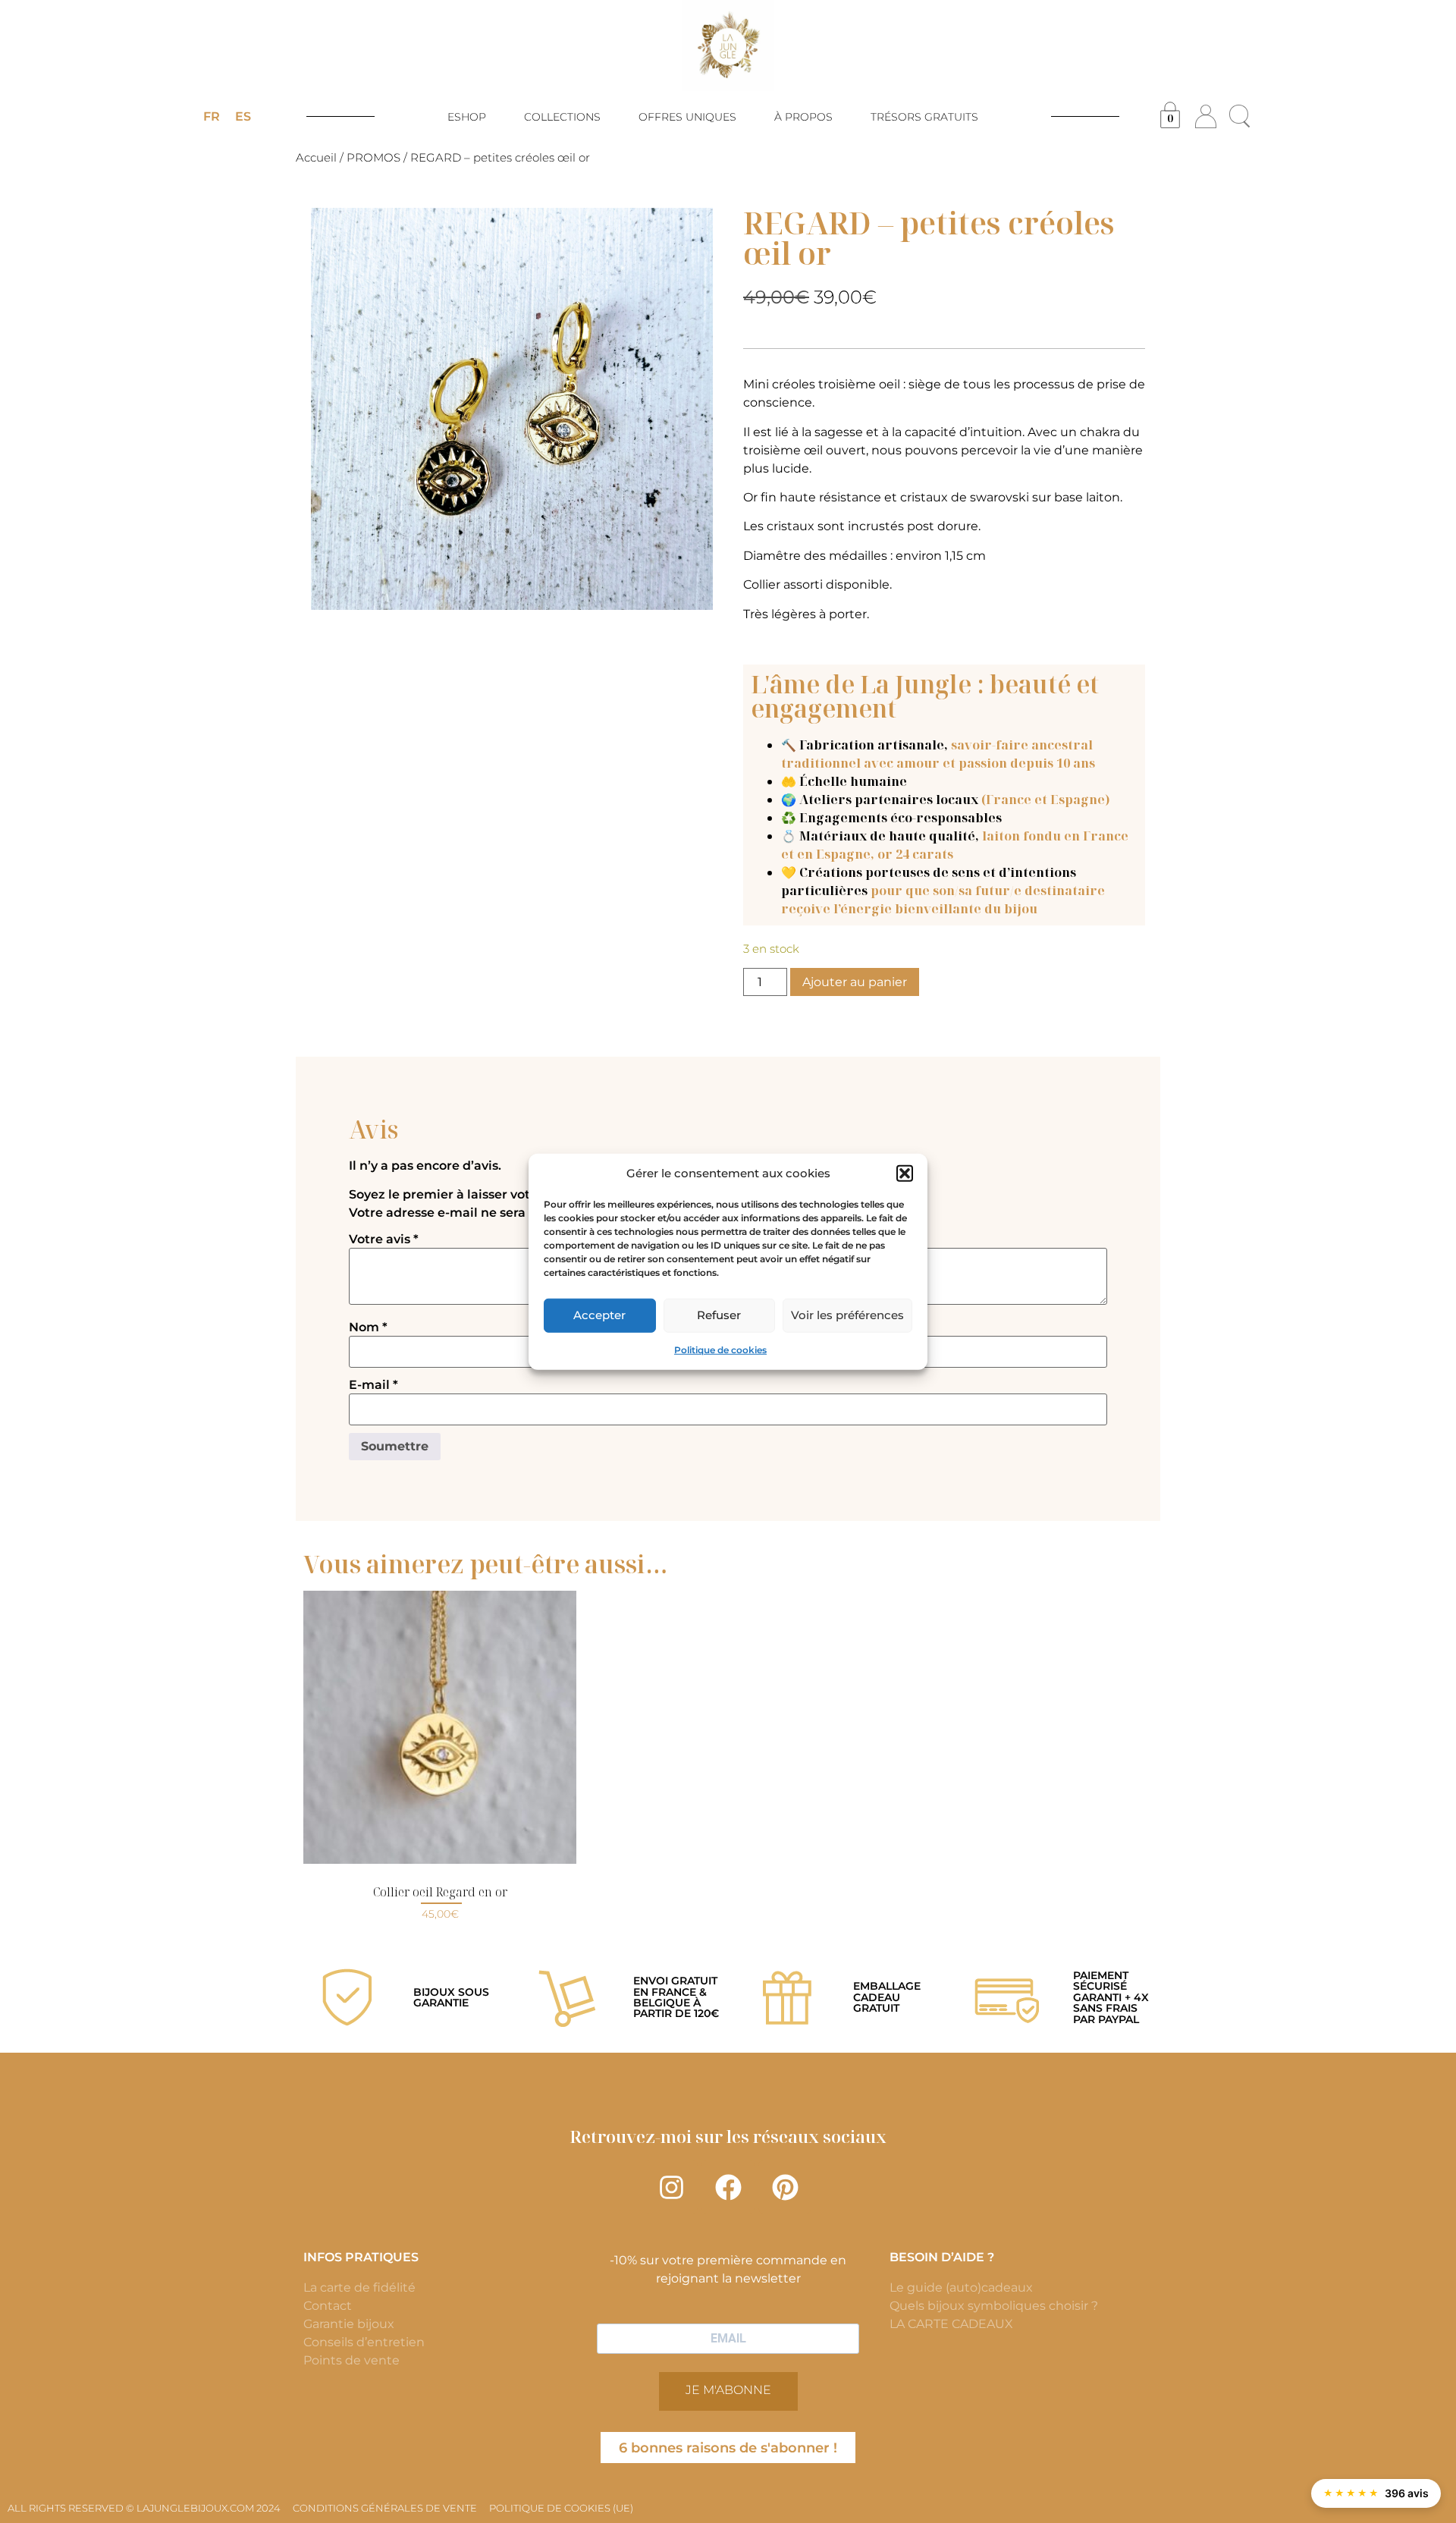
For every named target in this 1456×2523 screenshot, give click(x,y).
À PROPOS (803, 117)
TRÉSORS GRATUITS (924, 117)
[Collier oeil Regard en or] (440, 1727)
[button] (905, 1174)
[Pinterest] (785, 2187)
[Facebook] (728, 2187)
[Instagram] (671, 2187)
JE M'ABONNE (728, 2390)
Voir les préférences (847, 1315)
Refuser (719, 1315)
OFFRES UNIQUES (687, 117)
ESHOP (467, 117)
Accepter (599, 1315)
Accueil (316, 158)
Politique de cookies (720, 1349)
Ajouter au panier (855, 982)
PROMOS (373, 158)
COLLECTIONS (562, 117)
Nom (368, 1327)
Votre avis (384, 1240)
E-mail (373, 1385)
